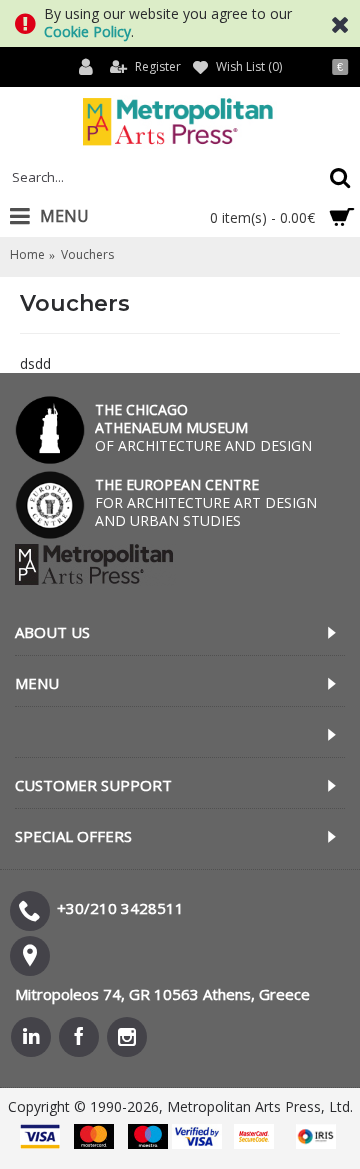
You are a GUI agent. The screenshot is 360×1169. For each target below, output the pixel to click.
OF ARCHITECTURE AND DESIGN (203, 427)
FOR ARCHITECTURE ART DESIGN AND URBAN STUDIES (206, 502)
